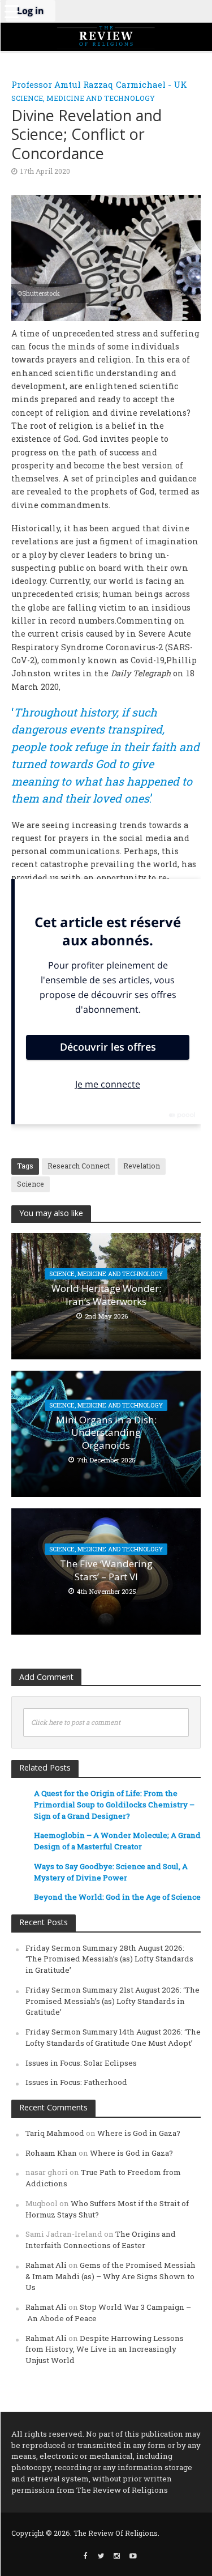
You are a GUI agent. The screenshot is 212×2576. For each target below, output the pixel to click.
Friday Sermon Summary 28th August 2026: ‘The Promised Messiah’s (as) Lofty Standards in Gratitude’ (109, 1959)
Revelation (142, 1166)
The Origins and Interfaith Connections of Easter (101, 2240)
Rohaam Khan (51, 2153)
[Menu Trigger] (11, 11)
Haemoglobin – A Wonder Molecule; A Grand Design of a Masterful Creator (117, 1841)
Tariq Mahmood (55, 2133)
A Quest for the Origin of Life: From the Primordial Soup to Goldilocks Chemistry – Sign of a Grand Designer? (114, 1805)
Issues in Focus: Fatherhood (76, 2082)
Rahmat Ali (46, 2265)
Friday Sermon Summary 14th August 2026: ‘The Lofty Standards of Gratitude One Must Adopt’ (113, 2037)
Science (31, 1184)
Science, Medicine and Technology (83, 98)
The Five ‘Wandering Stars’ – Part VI (106, 1570)
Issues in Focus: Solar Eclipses (81, 2063)
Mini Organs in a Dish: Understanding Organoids (106, 1433)
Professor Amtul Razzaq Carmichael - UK (99, 84)
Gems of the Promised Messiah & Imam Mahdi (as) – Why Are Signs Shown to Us (111, 2276)
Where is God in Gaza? (139, 2133)
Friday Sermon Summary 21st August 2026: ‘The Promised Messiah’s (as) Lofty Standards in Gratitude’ (113, 2001)
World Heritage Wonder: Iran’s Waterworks (106, 1295)
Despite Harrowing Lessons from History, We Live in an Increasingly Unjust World (105, 2349)
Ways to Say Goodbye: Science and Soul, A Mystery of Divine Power (111, 1872)
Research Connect (79, 1166)
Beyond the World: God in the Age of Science (117, 1897)
